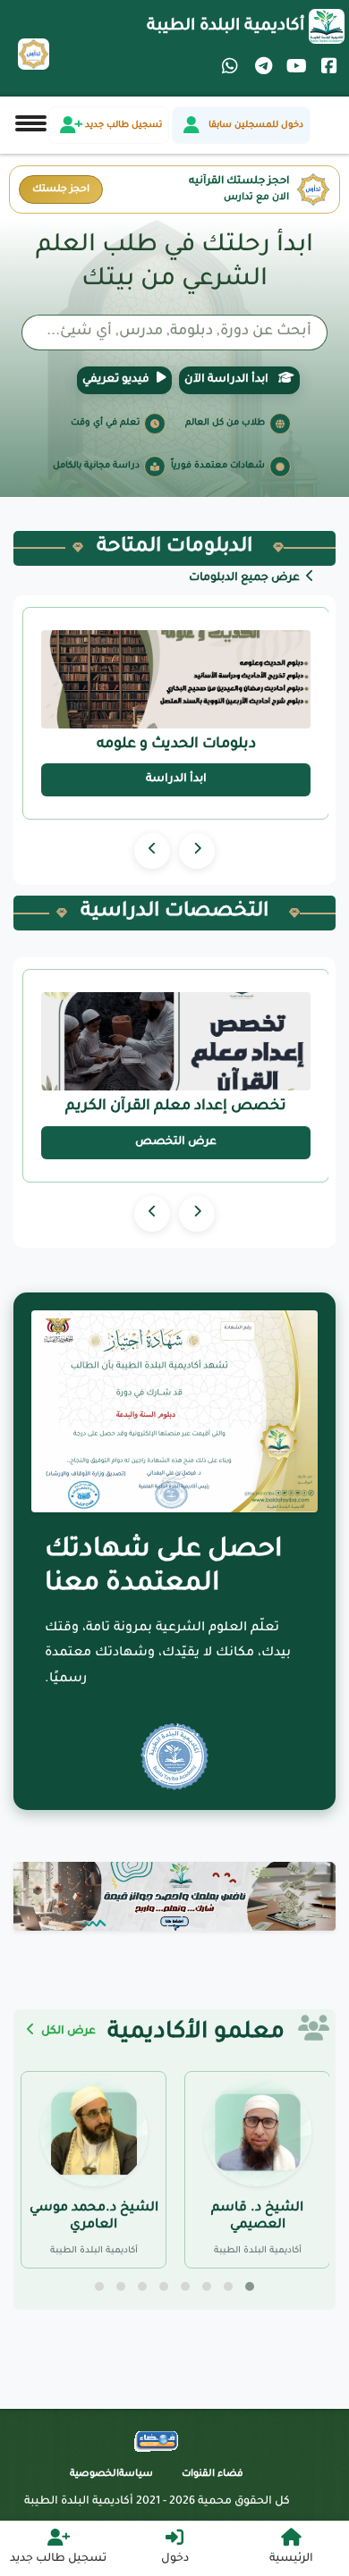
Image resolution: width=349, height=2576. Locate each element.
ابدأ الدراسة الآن (228, 380)
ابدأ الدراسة (176, 779)
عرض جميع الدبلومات (246, 578)
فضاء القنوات (213, 2474)
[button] (250, 2286)
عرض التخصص (176, 1142)
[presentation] (197, 851)
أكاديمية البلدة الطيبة (226, 27)
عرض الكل (67, 2032)
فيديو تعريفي (116, 380)
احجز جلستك (61, 189)
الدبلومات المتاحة (174, 548)
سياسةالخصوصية (111, 2474)
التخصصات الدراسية (174, 913)
